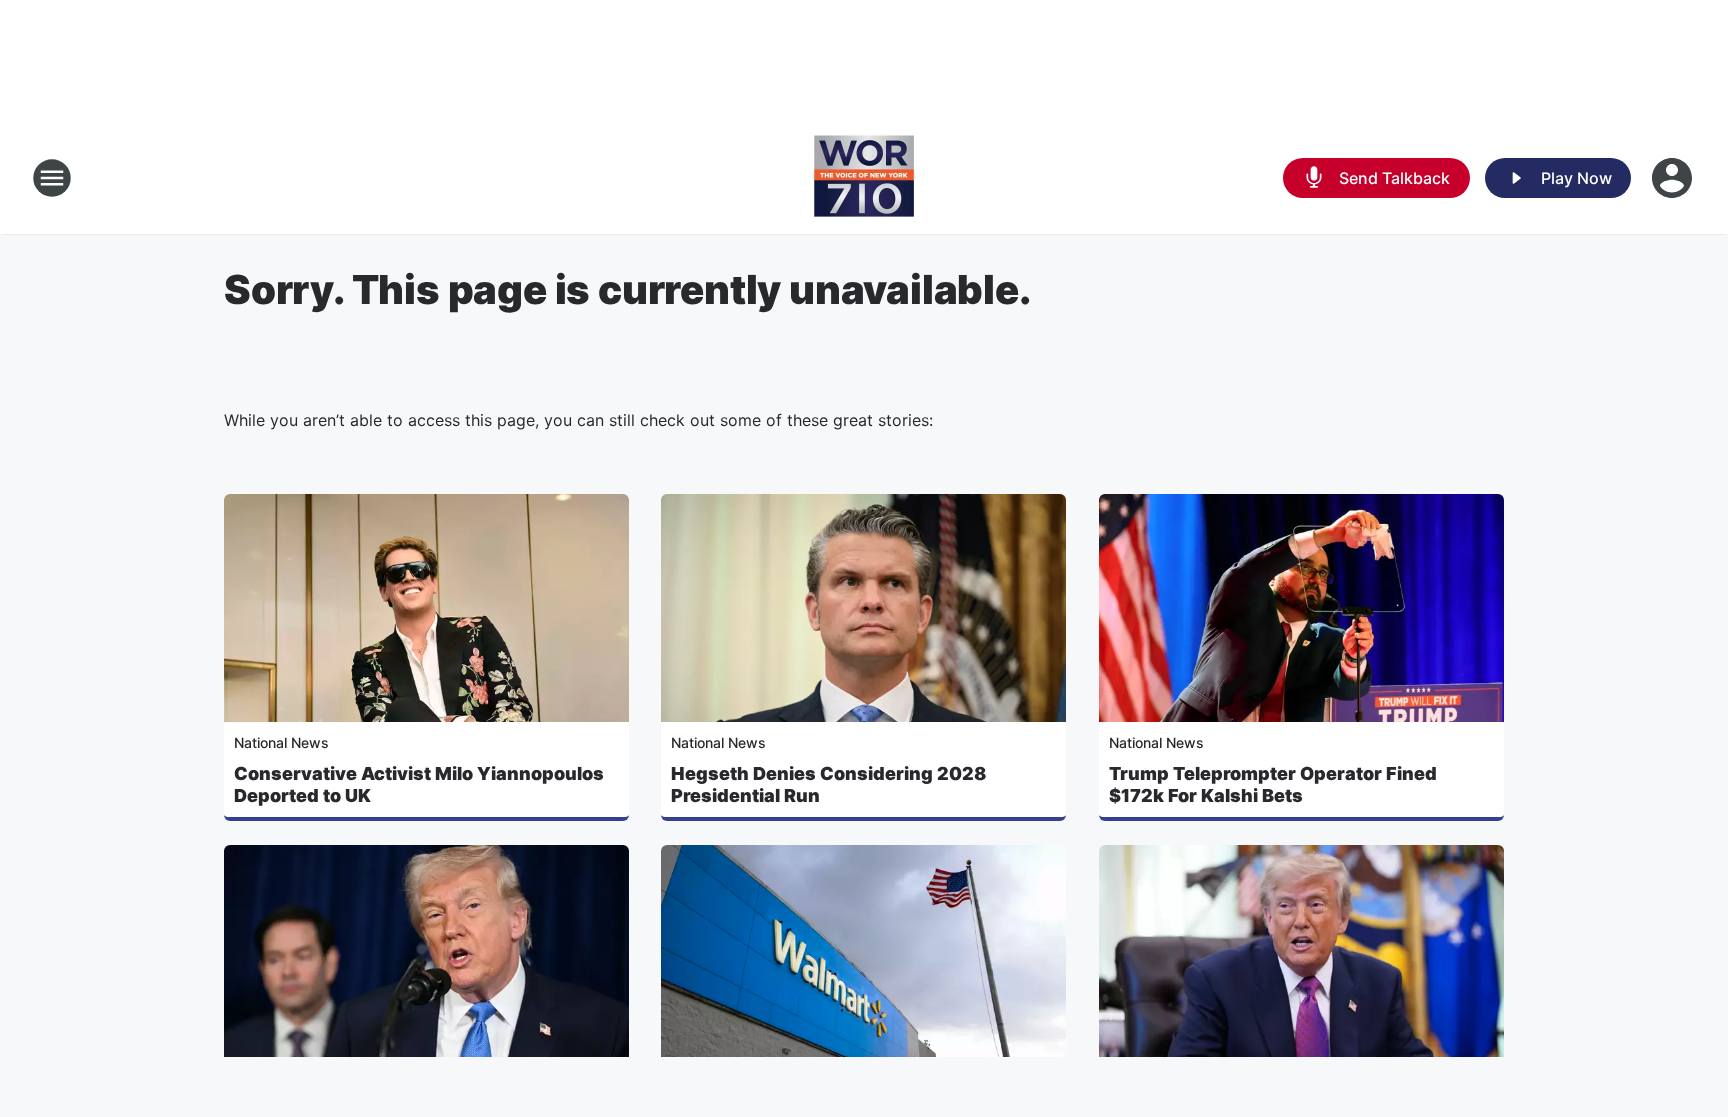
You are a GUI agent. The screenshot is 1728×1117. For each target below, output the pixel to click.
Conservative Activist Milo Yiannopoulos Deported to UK (419, 784)
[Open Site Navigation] (52, 178)
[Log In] (1674, 178)
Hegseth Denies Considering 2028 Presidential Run (828, 784)
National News (281, 742)
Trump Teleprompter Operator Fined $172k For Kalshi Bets (1273, 784)
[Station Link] (864, 178)
